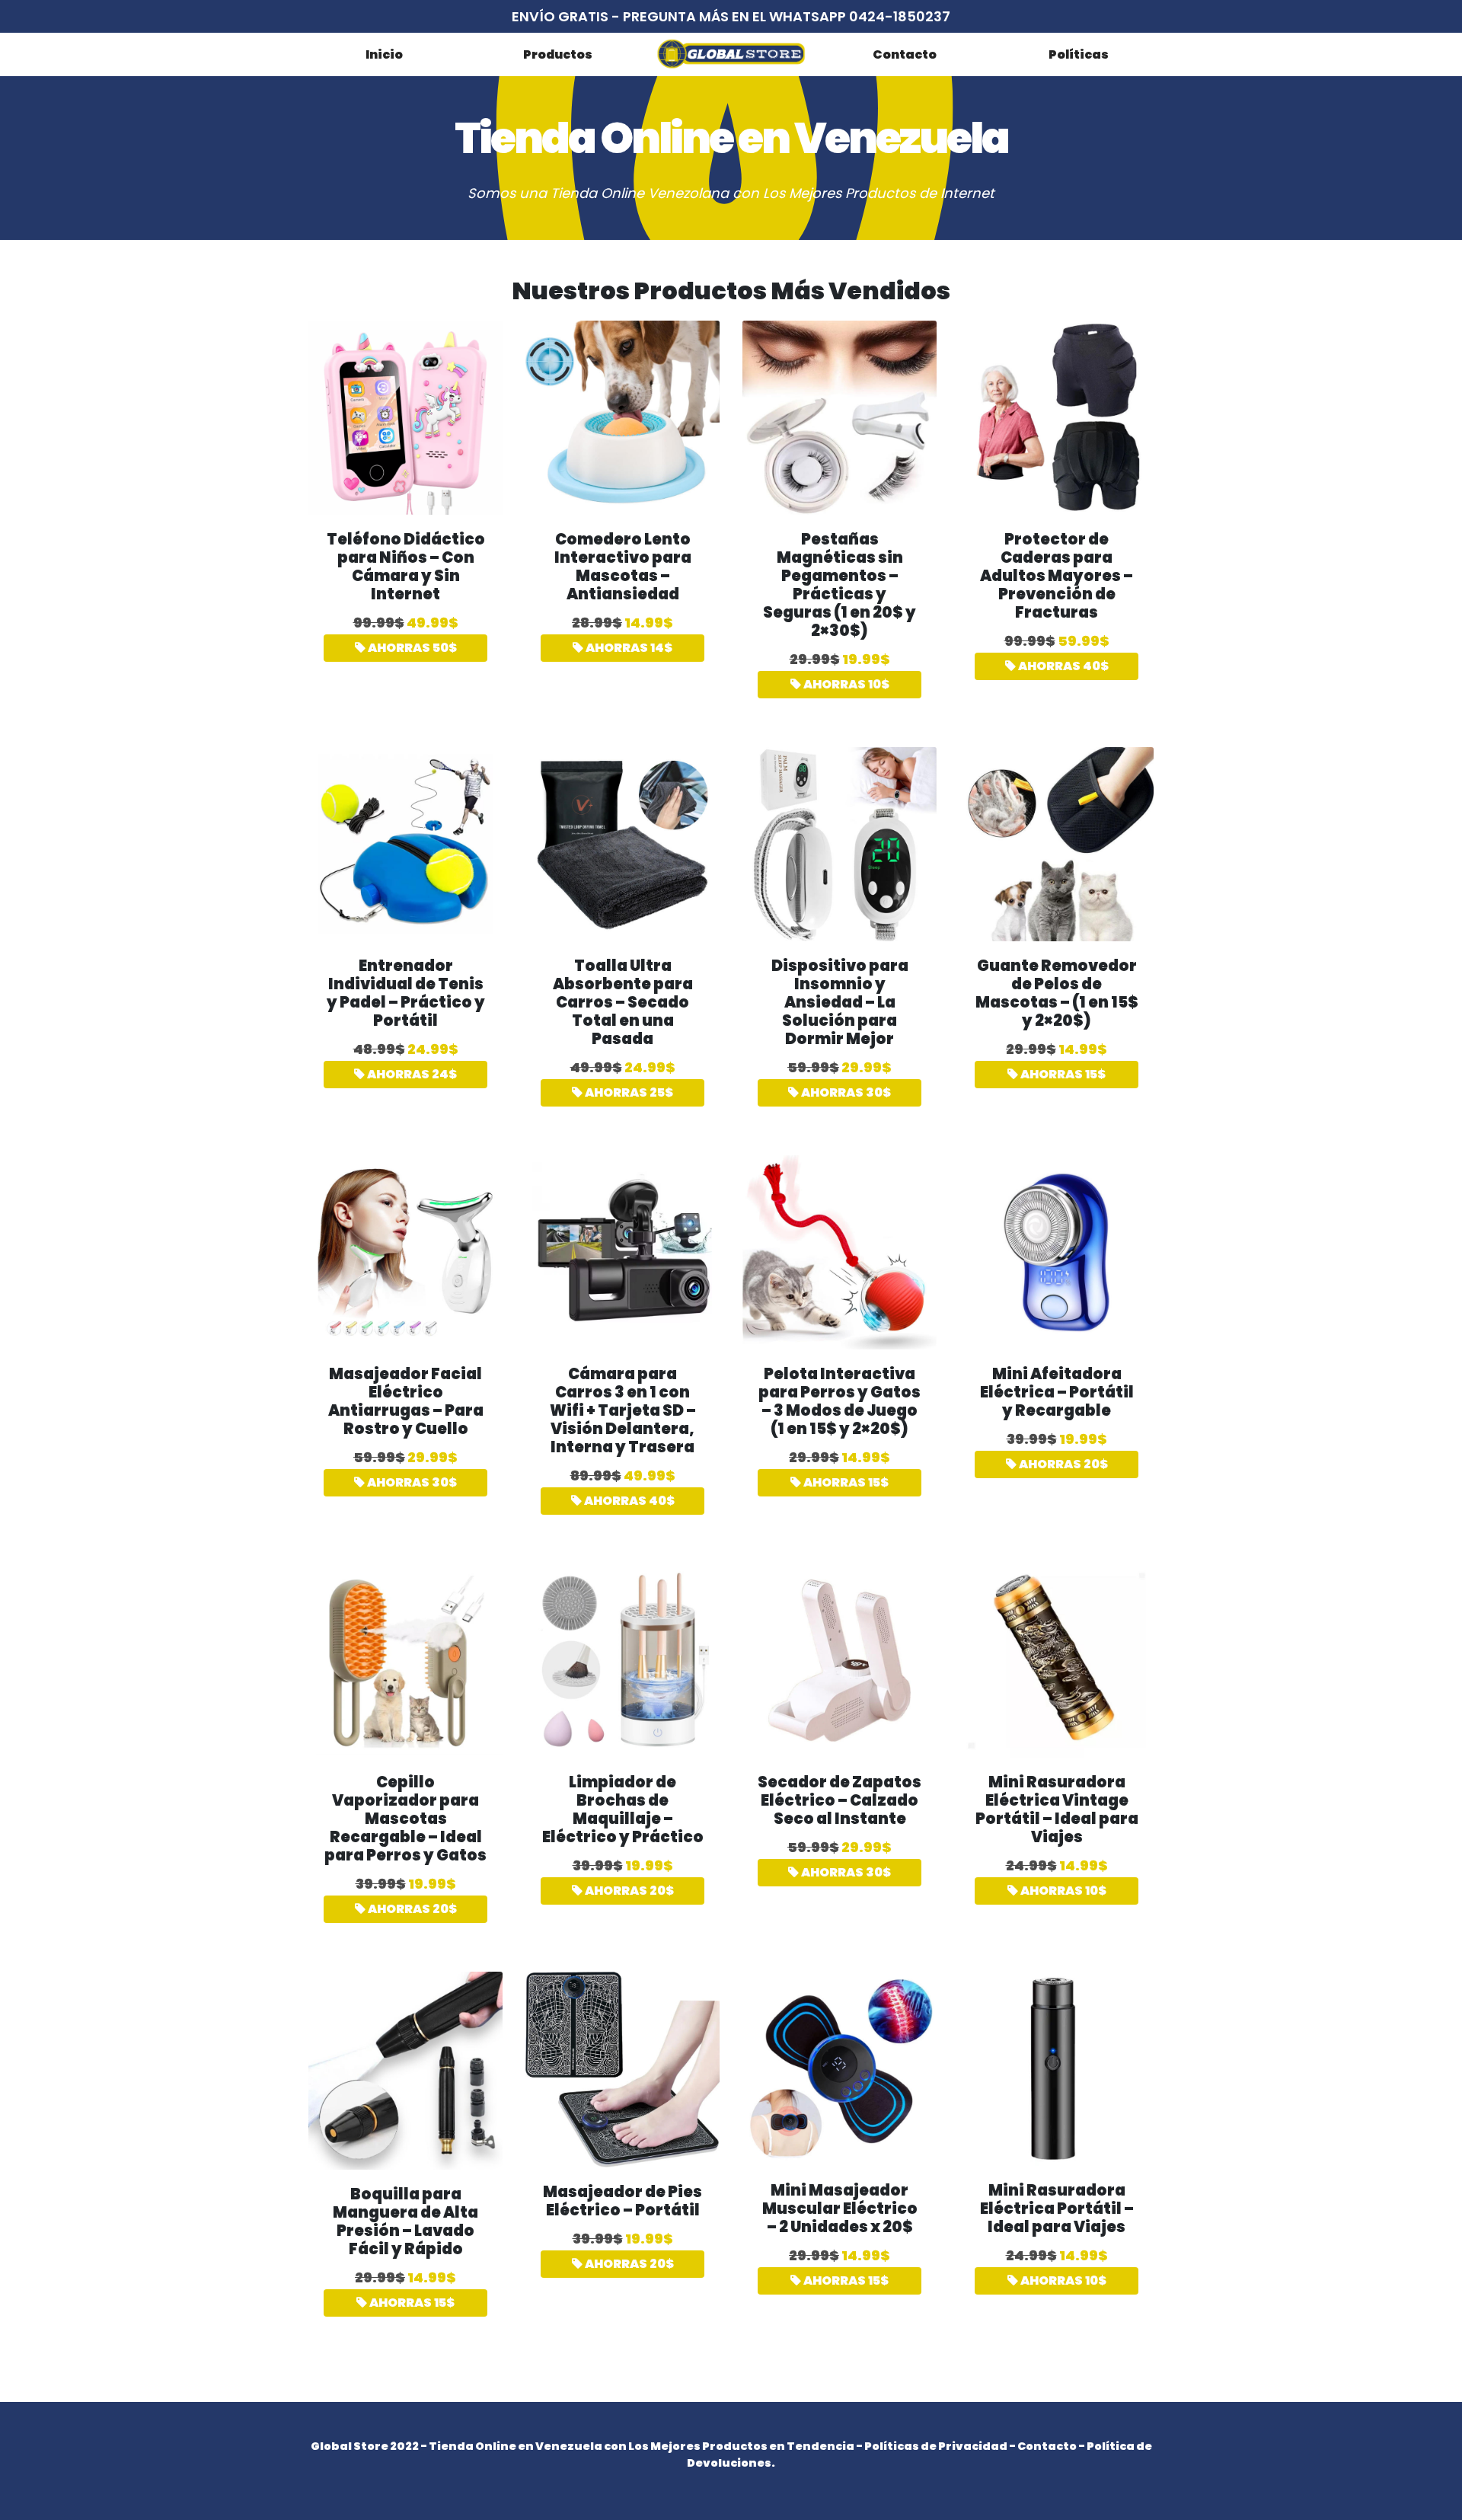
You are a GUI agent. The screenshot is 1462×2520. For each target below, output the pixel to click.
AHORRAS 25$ (628, 1092)
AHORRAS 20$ (1062, 1464)
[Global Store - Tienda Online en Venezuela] (731, 54)
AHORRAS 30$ (845, 1092)
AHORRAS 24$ (411, 1074)
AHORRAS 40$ (1062, 666)
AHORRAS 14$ (628, 648)
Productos (558, 54)
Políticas (1079, 54)
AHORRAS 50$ (411, 648)
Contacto (905, 54)
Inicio (384, 54)
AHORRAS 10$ (845, 684)
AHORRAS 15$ (1062, 1074)
